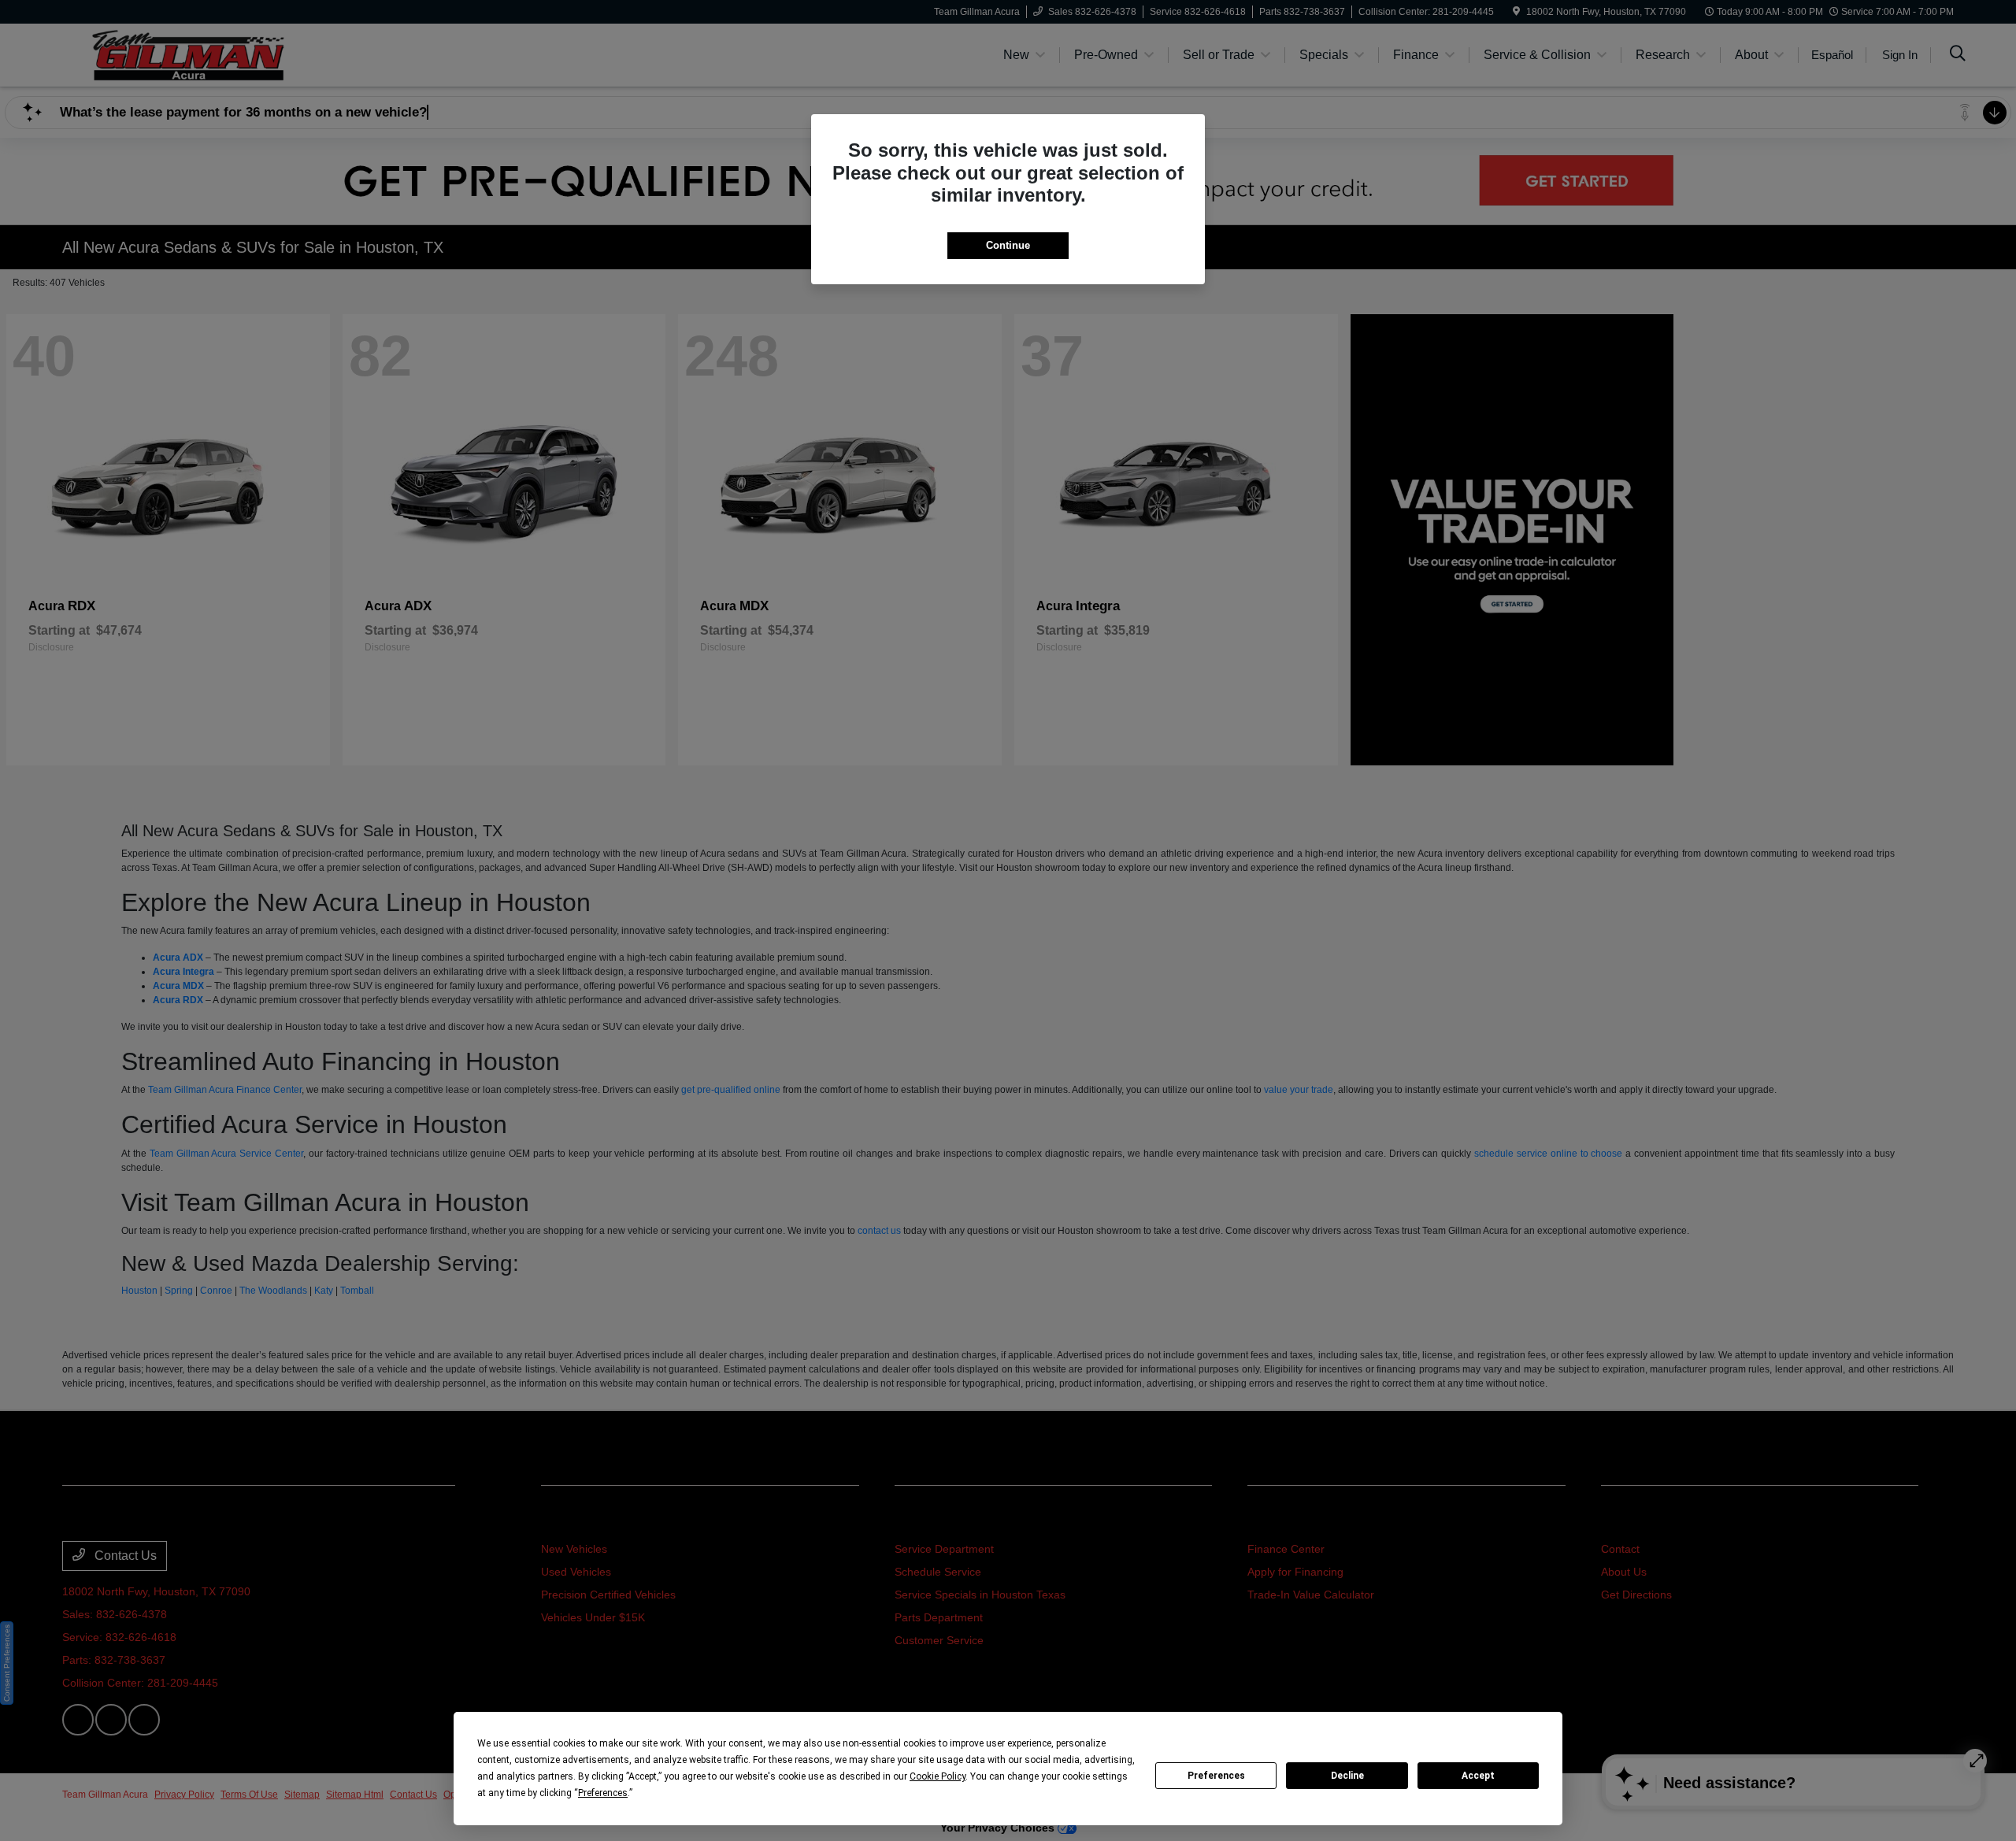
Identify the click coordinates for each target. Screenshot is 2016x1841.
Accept (1478, 1776)
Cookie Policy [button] (938, 1776)
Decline (1347, 1776)
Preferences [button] (603, 1793)
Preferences (1216, 1776)
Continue (1008, 245)
